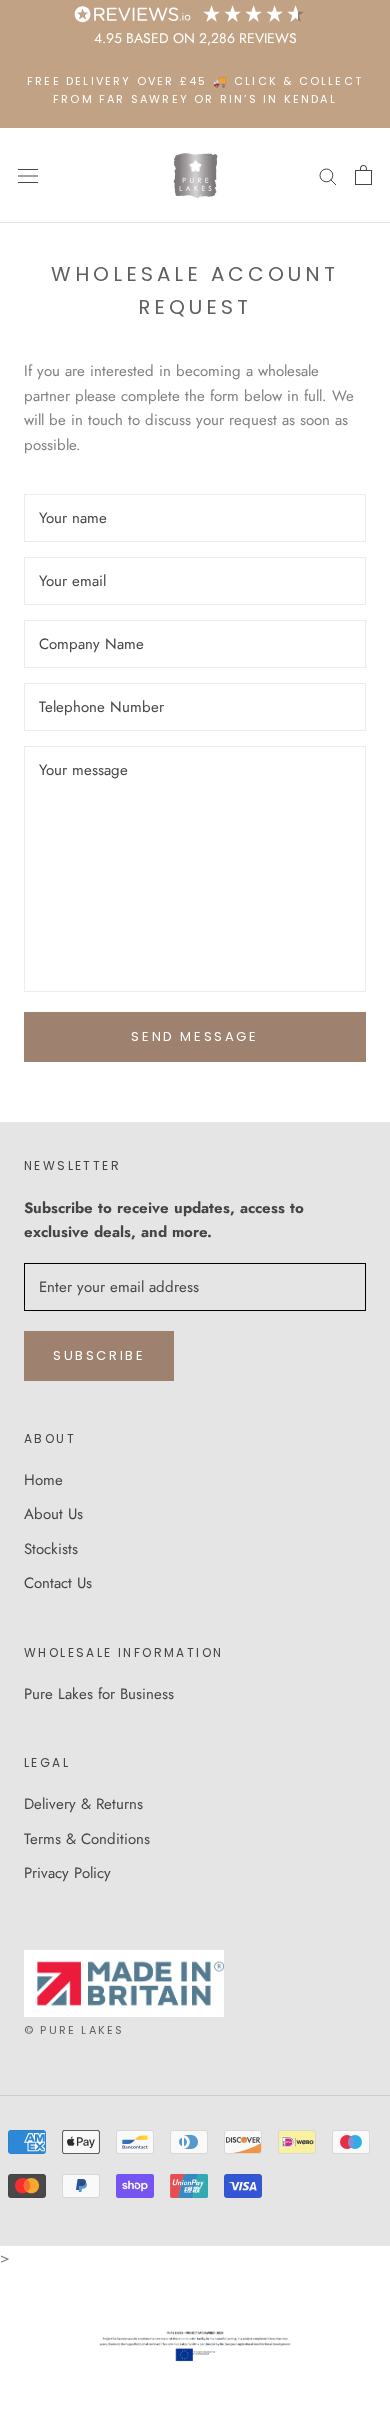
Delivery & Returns (83, 1804)
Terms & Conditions (87, 1839)
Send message (194, 1036)
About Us (53, 1514)
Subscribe (99, 1355)
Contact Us (58, 1583)
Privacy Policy (67, 1873)
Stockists (51, 1549)
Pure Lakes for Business (99, 1694)
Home (43, 1480)
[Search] (328, 175)
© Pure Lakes (74, 2030)
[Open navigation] (28, 176)
